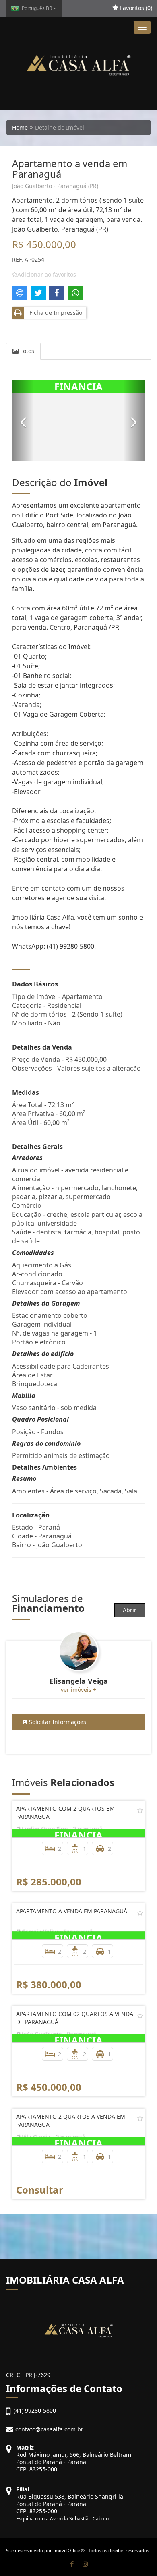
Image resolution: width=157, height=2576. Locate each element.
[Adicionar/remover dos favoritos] (140, 1810)
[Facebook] (72, 2564)
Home (20, 127)
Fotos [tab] (26, 351)
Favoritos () (135, 8)
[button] (23, 420)
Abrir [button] (130, 1610)
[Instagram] (85, 2564)
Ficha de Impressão (54, 313)
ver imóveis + (78, 1690)
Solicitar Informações (57, 1722)
